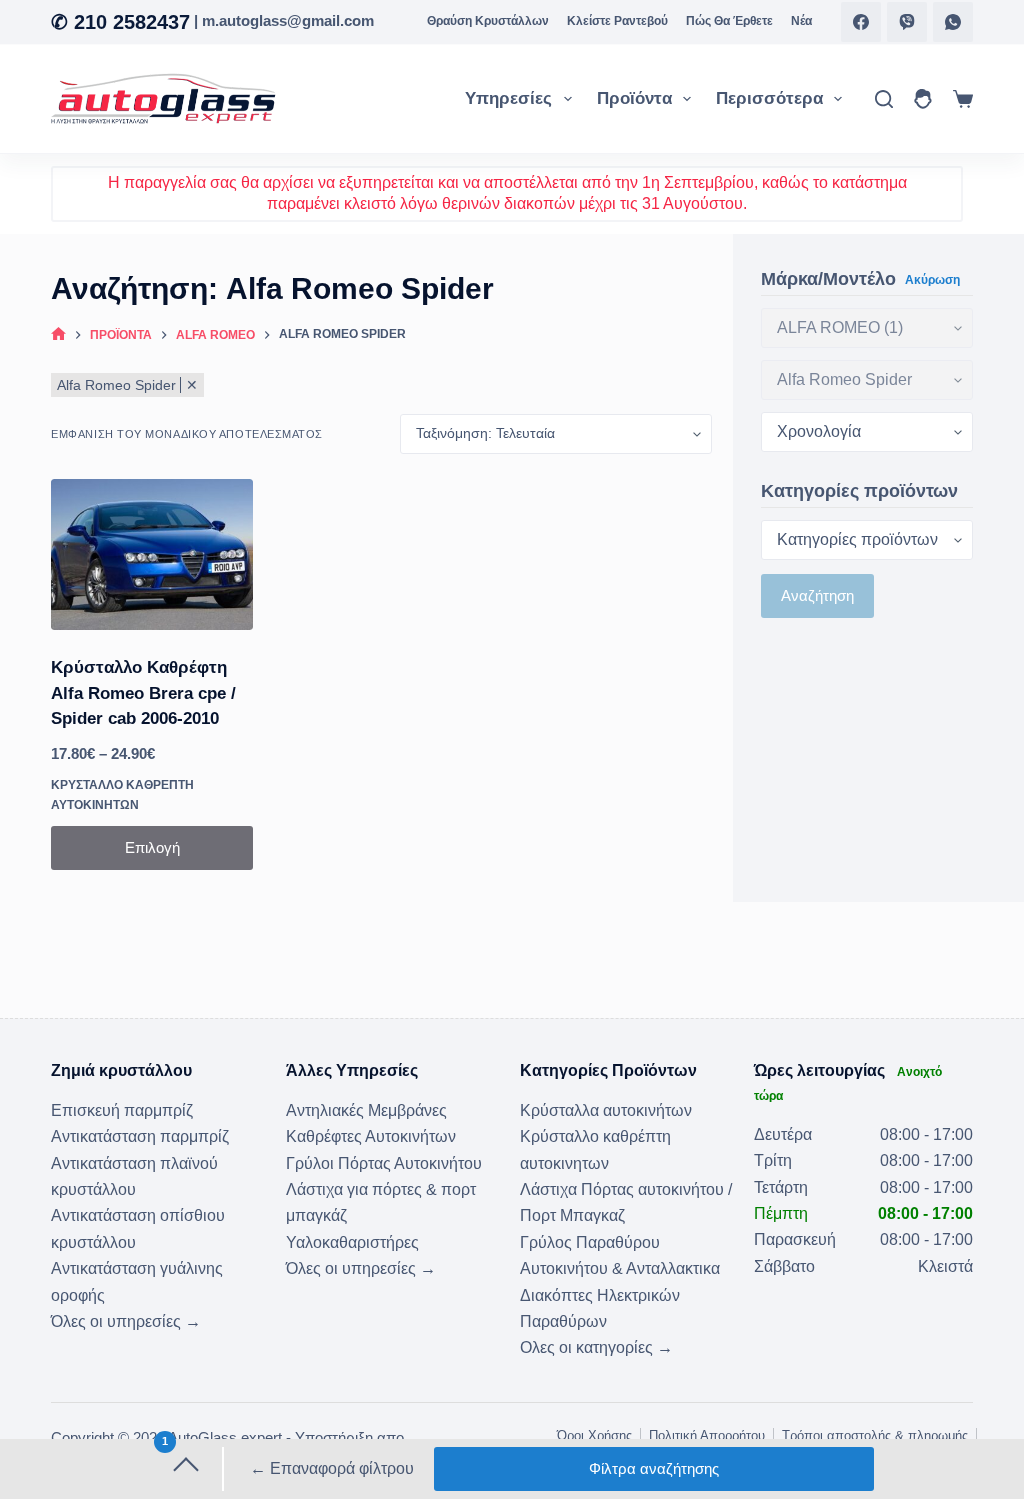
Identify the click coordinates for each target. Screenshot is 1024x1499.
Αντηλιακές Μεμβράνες (366, 1110)
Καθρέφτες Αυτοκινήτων (371, 1136)
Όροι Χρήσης (594, 1435)
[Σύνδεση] (923, 99)
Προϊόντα (634, 98)
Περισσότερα (769, 98)
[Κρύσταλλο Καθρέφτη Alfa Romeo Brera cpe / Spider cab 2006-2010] (152, 554)
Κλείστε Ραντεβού (617, 21)
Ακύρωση (932, 280)
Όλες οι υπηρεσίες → (126, 1321)
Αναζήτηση (817, 595)
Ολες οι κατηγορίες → (596, 1347)
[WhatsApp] (953, 22)
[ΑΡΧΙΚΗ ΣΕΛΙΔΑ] (58, 335)
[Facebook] (861, 22)
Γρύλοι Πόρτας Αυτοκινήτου (384, 1163)
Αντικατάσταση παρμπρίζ (140, 1136)
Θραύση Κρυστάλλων (488, 21)
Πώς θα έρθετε (729, 21)
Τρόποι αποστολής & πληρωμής (875, 1435)
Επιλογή (152, 847)
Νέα (801, 21)
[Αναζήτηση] (884, 99)
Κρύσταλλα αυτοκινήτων (606, 1110)
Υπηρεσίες (508, 98)
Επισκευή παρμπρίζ (122, 1110)
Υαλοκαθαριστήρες (352, 1242)
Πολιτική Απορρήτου (707, 1435)
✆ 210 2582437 (120, 22)
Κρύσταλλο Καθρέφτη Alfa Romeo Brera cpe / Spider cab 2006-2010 (143, 693)
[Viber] (907, 22)
